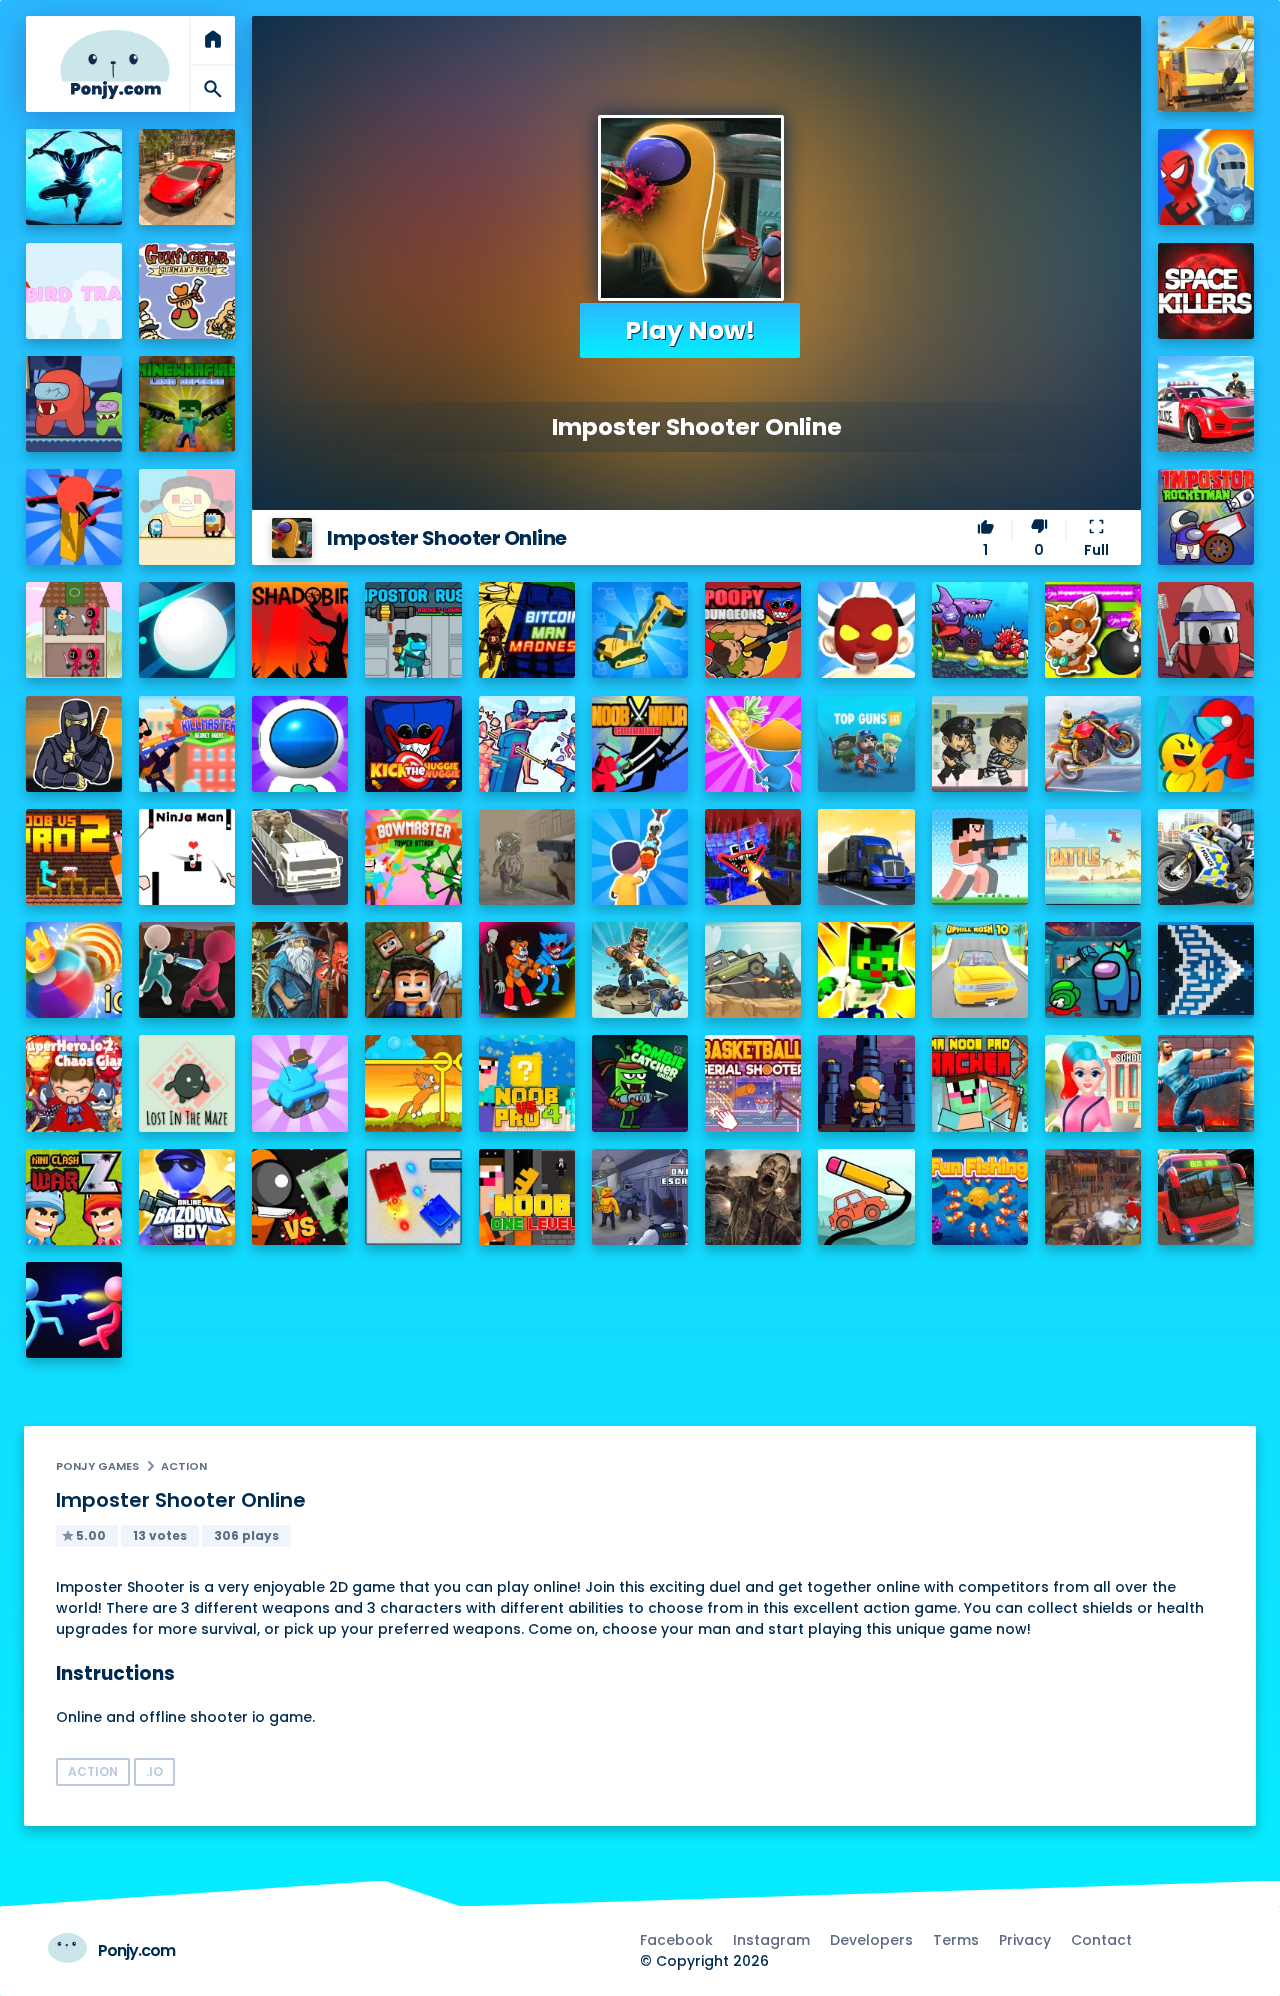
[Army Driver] (753, 970)
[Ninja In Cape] (74, 744)
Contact (1101, 1940)
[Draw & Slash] (753, 744)
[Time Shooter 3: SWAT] (527, 744)
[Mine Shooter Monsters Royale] (753, 857)
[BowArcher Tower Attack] (413, 857)
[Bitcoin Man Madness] (527, 630)
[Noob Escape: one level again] (527, 1197)
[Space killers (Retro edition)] (1206, 291)
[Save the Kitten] (413, 1083)
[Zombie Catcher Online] (640, 1083)
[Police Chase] (980, 744)
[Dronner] (74, 517)
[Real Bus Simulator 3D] (1206, 1197)
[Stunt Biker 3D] (1093, 744)
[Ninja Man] (187, 857)
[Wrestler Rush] (866, 630)
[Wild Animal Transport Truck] (300, 857)
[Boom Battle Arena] (1093, 630)
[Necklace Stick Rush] (640, 857)
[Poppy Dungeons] (753, 630)
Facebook (676, 1940)
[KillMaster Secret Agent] (187, 744)
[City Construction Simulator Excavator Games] (1206, 64)
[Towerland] (866, 1083)
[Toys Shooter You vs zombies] (1093, 1197)
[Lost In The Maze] (187, 1083)
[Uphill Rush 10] (980, 970)
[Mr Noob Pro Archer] (980, 1083)
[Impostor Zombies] (74, 404)
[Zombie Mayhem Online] (753, 1197)
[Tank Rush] (300, 1083)
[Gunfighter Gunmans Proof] (187, 291)
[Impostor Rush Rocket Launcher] (413, 630)
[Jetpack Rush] (300, 744)
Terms (956, 1940)
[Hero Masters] (1206, 177)
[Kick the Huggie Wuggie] (413, 744)
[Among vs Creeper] (300, 1197)
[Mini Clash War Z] (74, 1197)
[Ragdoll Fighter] (413, 970)
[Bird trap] (74, 291)
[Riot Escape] (1206, 744)
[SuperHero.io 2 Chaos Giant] (74, 1083)
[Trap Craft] (866, 970)
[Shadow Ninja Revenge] (74, 177)
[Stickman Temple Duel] (74, 1310)
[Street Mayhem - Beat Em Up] (1206, 1083)
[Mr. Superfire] (640, 970)
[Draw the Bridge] (866, 1197)
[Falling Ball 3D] (187, 630)
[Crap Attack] (1206, 630)
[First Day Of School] (1093, 1083)
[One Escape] (640, 1197)
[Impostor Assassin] (1093, 970)
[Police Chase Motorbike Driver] (1206, 857)
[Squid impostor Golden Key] (187, 517)
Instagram (771, 1940)
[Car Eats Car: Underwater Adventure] (980, 630)
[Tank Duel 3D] (413, 1197)
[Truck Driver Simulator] (866, 857)
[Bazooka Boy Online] (187, 1197)
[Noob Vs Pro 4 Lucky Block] (527, 1083)
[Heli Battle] (1093, 857)
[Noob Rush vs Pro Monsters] (980, 857)
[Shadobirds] (300, 630)
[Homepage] (115, 64)
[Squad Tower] (74, 630)
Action (184, 1466)
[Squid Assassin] (187, 970)
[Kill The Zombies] (527, 857)
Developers (871, 1940)
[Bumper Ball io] (74, 970)
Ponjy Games (97, 1466)
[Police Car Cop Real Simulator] (1206, 404)
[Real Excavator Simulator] (640, 630)
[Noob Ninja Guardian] (640, 744)
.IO (154, 1771)
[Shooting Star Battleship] (1206, 970)
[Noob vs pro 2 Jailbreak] (74, 857)
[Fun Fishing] (980, 1197)
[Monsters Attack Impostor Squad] (527, 970)
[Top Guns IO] (866, 744)
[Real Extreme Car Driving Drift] (187, 177)
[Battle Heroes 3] (300, 970)
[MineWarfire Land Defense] (187, 404)
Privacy (1025, 1940)
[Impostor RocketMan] (1206, 517)
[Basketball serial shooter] (753, 1083)
